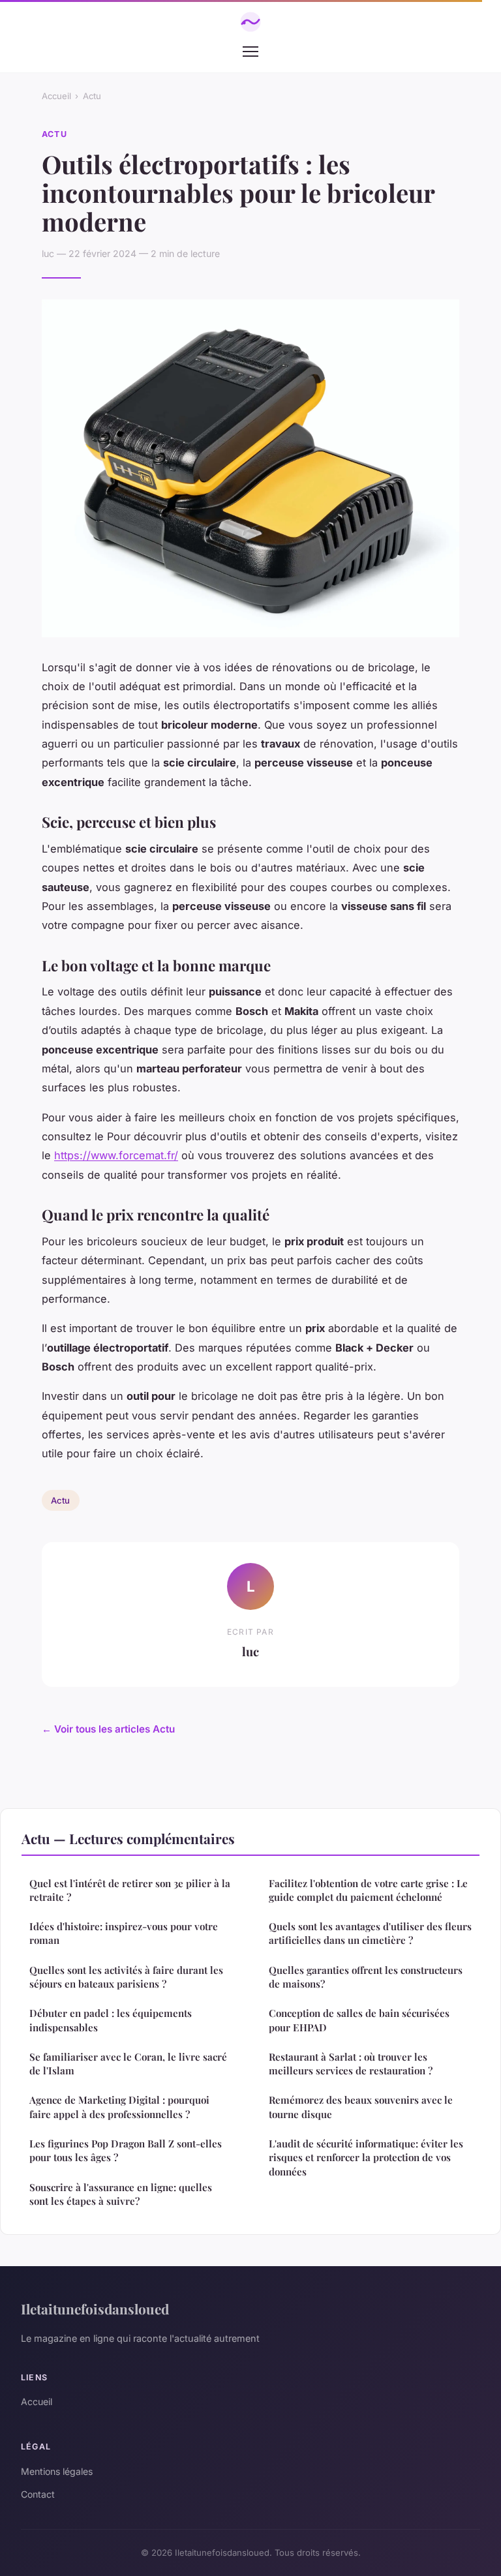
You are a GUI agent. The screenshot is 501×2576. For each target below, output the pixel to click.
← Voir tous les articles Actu (108, 1729)
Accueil (56, 96)
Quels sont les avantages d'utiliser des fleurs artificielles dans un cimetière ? (370, 1933)
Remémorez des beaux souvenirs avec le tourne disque (361, 2107)
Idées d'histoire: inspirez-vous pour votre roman (124, 1933)
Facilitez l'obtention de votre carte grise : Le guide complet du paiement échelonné (368, 1890)
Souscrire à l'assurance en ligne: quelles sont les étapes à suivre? (121, 2194)
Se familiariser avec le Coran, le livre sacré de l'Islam (128, 2064)
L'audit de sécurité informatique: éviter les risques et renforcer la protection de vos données (366, 2158)
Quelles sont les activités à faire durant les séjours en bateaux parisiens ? (126, 1977)
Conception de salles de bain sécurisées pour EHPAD (359, 2020)
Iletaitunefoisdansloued (95, 2309)
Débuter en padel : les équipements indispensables (111, 2020)
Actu (92, 96)
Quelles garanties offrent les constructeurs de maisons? (366, 1977)
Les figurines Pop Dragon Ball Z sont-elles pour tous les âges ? (126, 2150)
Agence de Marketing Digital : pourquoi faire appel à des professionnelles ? (119, 2107)
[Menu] (250, 52)
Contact (38, 2494)
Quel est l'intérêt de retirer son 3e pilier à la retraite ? (130, 1890)
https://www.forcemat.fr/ (116, 1155)
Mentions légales (57, 2471)
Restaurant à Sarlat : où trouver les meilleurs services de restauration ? (351, 2064)
